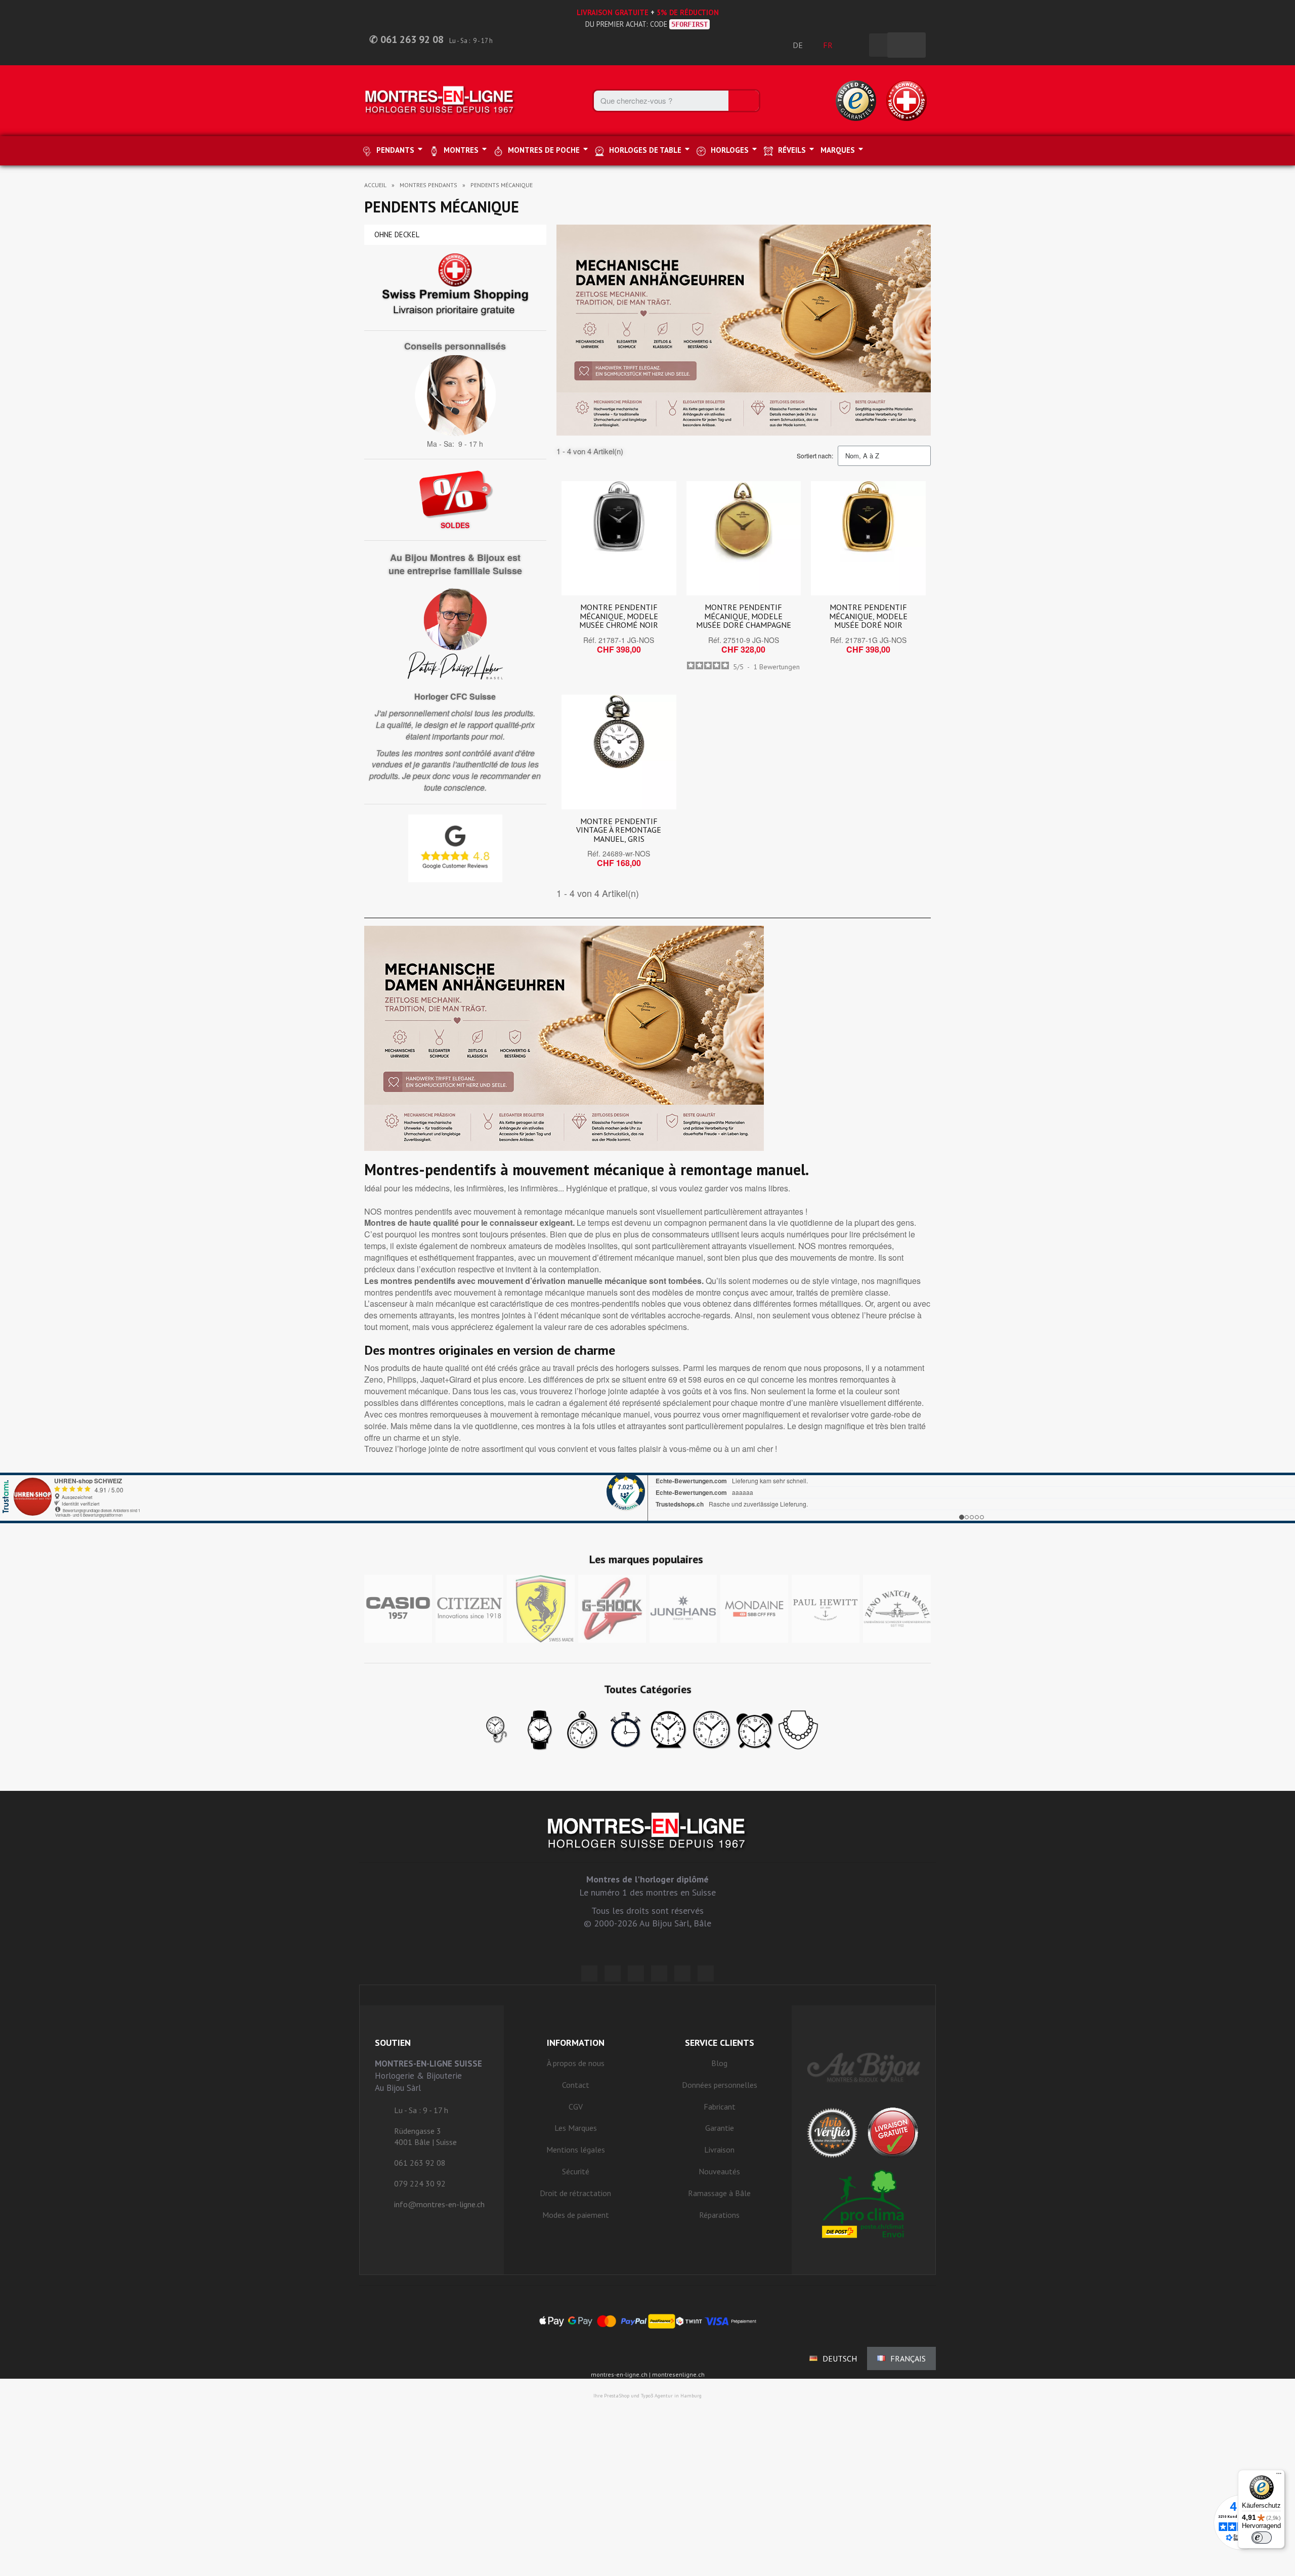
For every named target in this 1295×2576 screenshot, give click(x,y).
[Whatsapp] (682, 1973)
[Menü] (1279, 2476)
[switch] (1262, 2538)
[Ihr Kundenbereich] (856, 45)
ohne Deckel (397, 234)
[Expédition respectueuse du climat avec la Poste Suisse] (864, 2204)
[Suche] (744, 101)
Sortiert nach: (815, 456)
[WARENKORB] (906, 45)
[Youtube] (706, 1973)
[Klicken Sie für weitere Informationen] (647, 1498)
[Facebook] (613, 1973)
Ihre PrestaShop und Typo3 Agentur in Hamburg (647, 2396)
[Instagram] (636, 1973)
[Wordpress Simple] (589, 1973)
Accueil (375, 185)
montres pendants (428, 185)
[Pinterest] (659, 1973)
